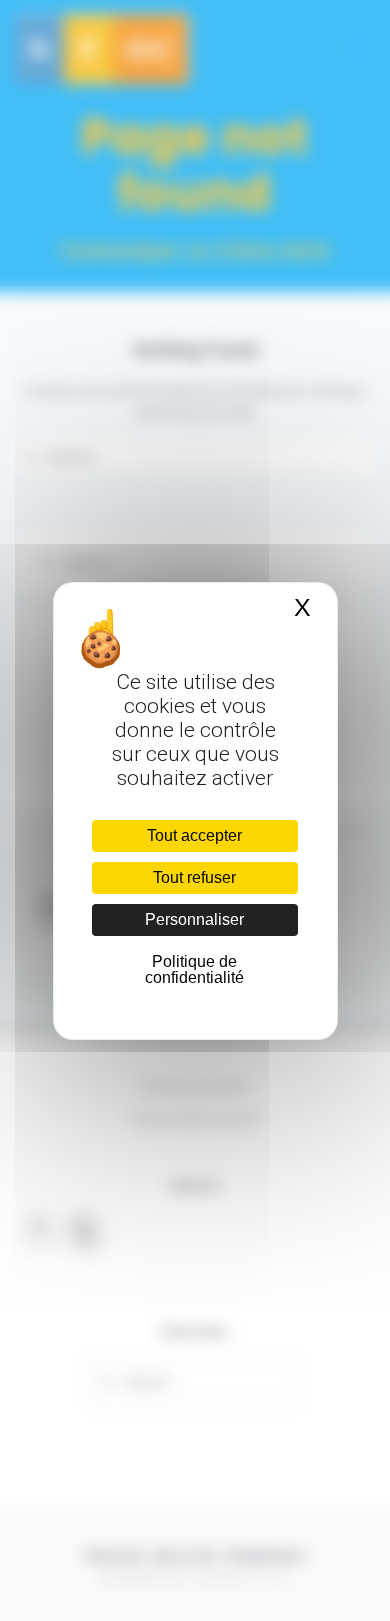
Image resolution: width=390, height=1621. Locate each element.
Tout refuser (194, 877)
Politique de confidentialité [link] (194, 969)
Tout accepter (194, 835)
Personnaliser (194, 919)
